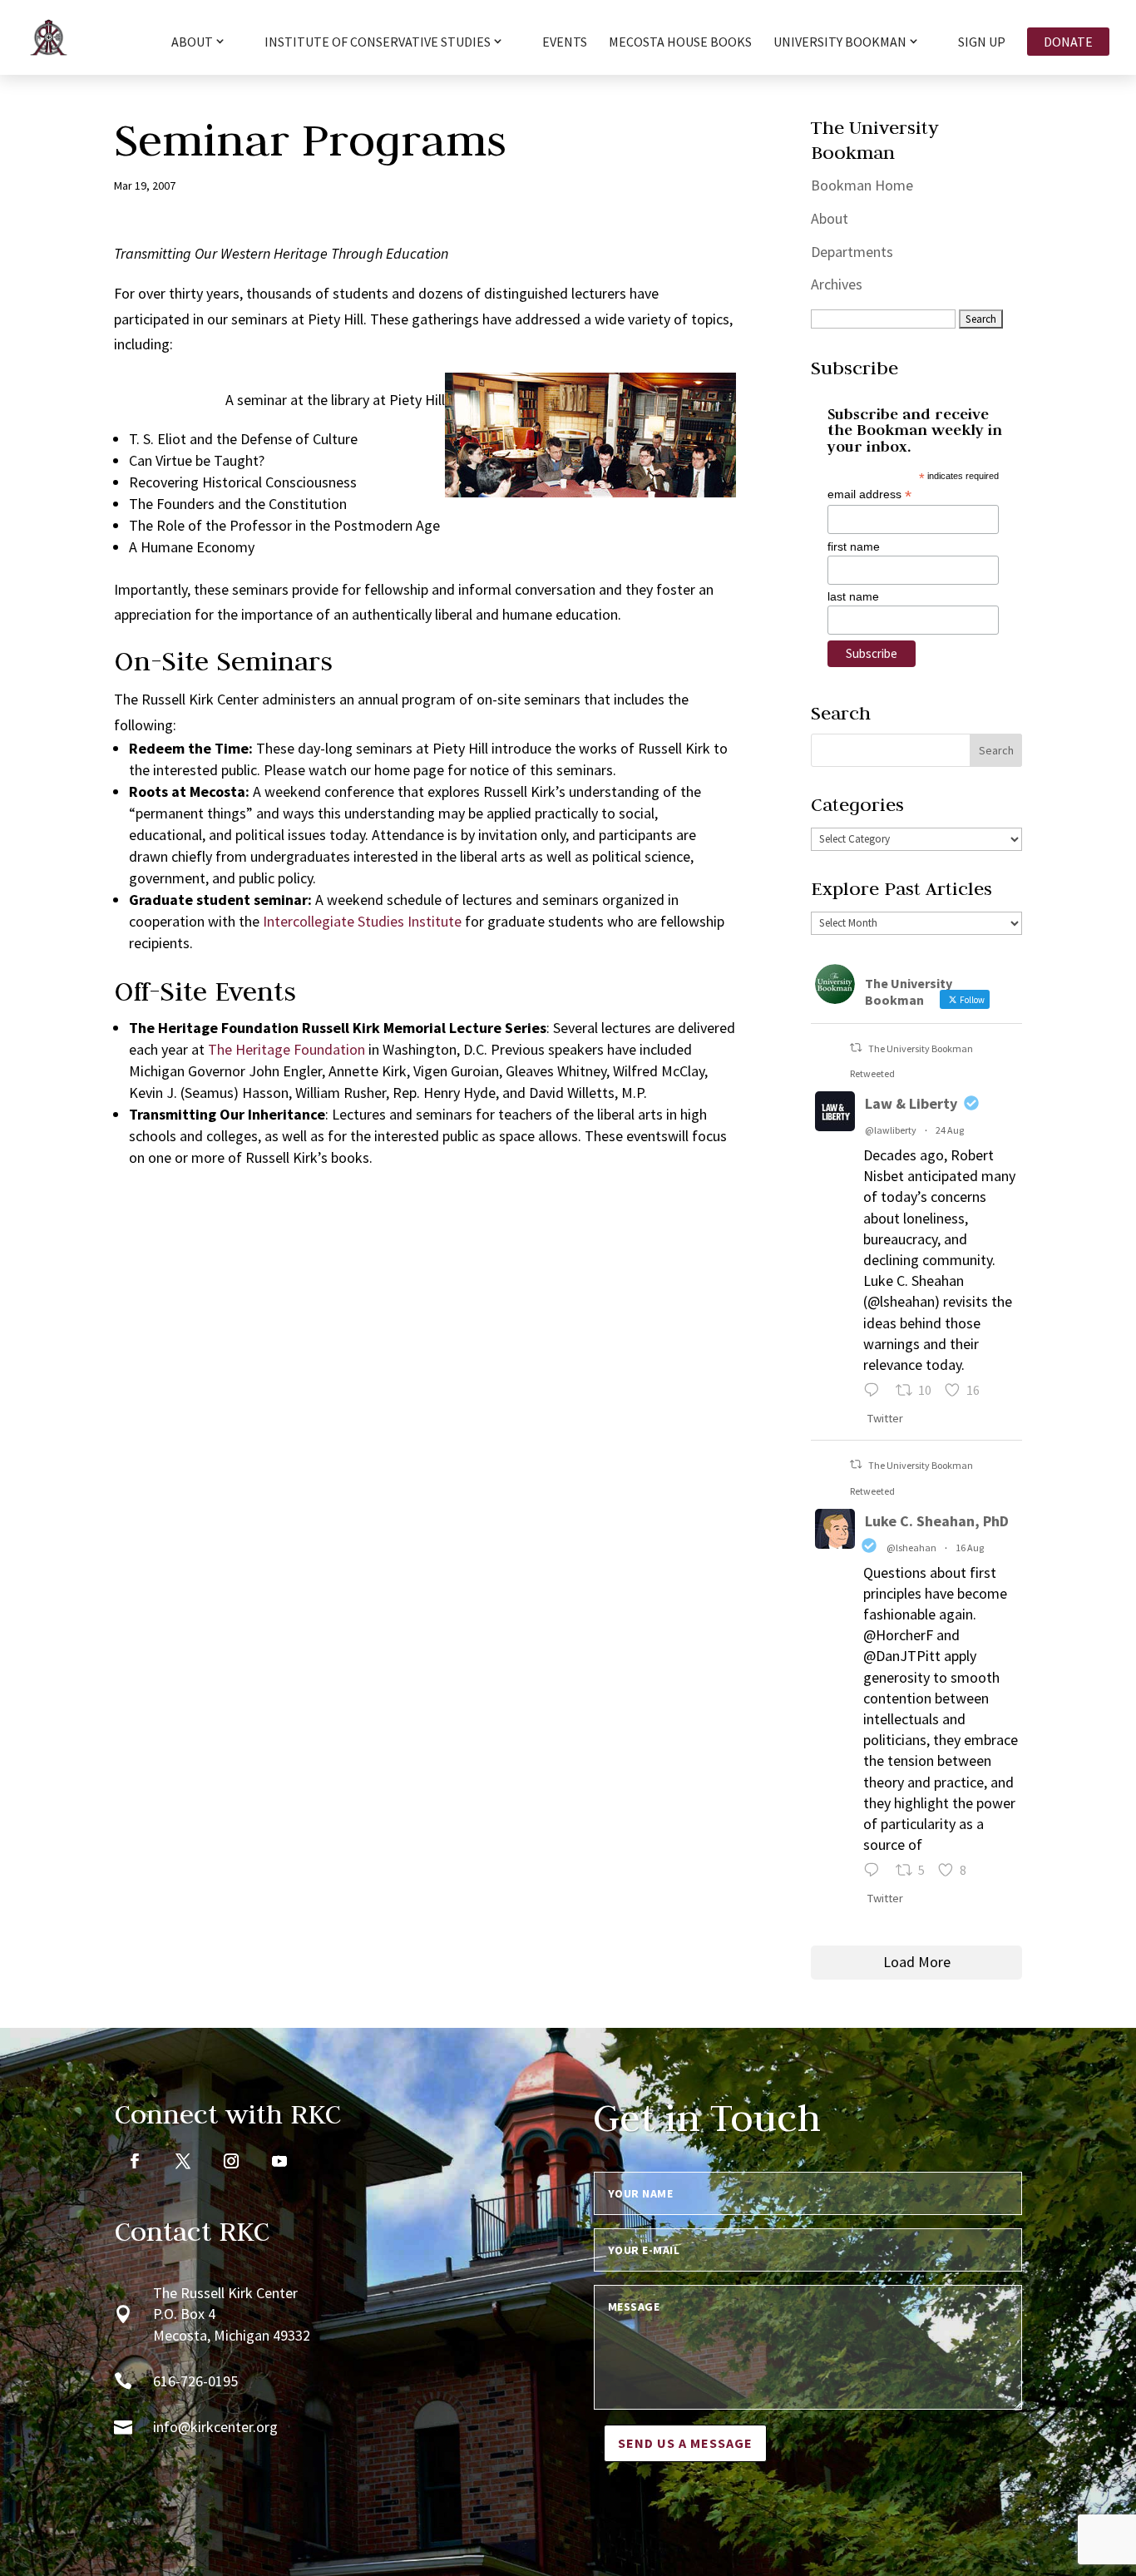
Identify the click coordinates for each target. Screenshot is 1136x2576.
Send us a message (685, 2443)
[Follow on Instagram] (231, 2161)
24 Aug (950, 1130)
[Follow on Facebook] (135, 2161)
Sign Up (982, 43)
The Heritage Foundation (286, 1049)
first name (854, 546)
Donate (1068, 42)
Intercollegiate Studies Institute (362, 921)
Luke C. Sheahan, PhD (937, 1521)
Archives (837, 284)
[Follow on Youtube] (279, 2161)
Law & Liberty (911, 1103)
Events (565, 43)
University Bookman (840, 42)
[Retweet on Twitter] (856, 1048)
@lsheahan (911, 1548)
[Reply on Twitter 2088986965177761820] (875, 1872)
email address (869, 494)
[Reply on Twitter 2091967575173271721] (875, 1392)
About (830, 218)
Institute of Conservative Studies (378, 42)
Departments (852, 252)
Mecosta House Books (680, 43)
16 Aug (970, 1548)
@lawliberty (891, 1130)
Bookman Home (862, 185)
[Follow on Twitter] (183, 2161)
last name (853, 596)
